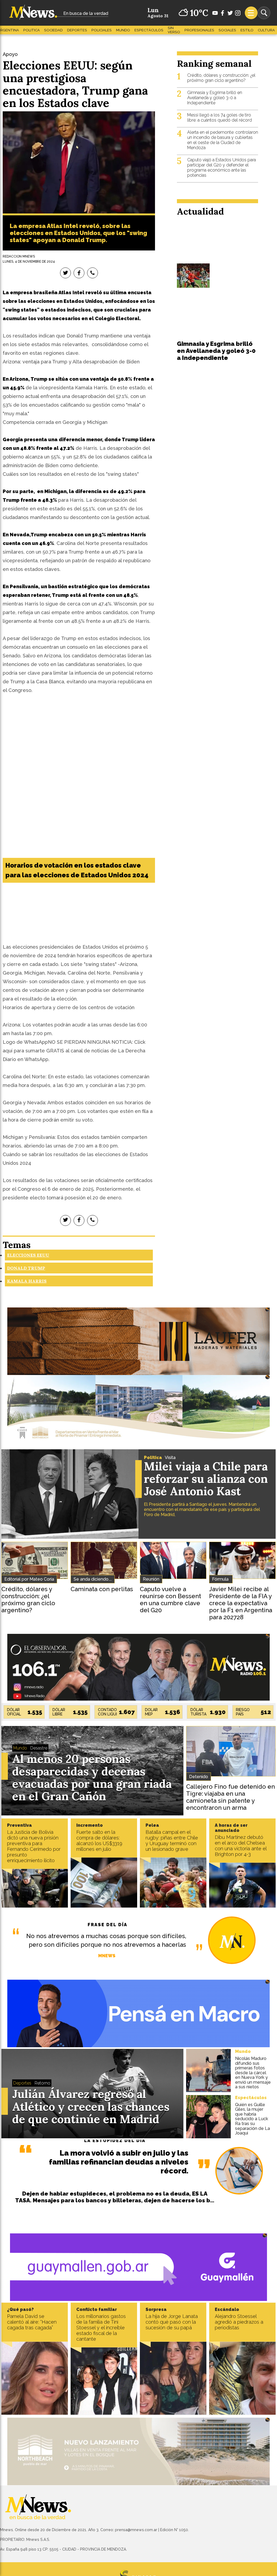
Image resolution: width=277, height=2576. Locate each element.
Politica (32, 30)
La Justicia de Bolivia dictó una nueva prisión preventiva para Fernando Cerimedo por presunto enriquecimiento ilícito (34, 1846)
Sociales (227, 30)
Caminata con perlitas (102, 1589)
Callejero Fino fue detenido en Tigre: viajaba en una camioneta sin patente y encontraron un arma (230, 1797)
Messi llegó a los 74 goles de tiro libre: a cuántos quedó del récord (220, 118)
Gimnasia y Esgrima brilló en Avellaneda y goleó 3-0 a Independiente (215, 98)
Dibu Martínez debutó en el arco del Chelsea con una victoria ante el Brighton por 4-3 (241, 1846)
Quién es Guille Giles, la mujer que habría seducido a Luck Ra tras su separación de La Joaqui (253, 2119)
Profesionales (199, 30)
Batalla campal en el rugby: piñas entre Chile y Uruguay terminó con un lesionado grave (172, 1841)
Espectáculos (149, 30)
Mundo (123, 30)
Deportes (77, 30)
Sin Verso (174, 30)
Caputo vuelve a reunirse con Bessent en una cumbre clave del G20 (170, 1600)
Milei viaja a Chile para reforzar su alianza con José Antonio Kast (206, 1479)
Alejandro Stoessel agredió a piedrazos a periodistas (239, 2322)
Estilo (247, 30)
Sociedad (53, 30)
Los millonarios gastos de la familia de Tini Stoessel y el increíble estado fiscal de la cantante (101, 2328)
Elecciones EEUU (28, 1255)
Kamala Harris (27, 1281)
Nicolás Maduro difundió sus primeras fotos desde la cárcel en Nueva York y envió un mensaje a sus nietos (253, 2073)
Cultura (266, 30)
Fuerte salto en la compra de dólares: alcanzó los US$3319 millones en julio (99, 1841)
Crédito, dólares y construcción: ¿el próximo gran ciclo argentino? (221, 78)
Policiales (102, 30)
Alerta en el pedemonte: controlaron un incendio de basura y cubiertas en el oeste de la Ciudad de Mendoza (223, 140)
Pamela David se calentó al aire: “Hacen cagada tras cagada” (32, 2322)
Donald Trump (26, 1268)
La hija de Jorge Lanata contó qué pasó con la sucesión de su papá (172, 2322)
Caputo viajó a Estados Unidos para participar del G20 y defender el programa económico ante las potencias (222, 168)
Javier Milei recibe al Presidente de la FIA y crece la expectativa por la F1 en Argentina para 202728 (241, 1603)
